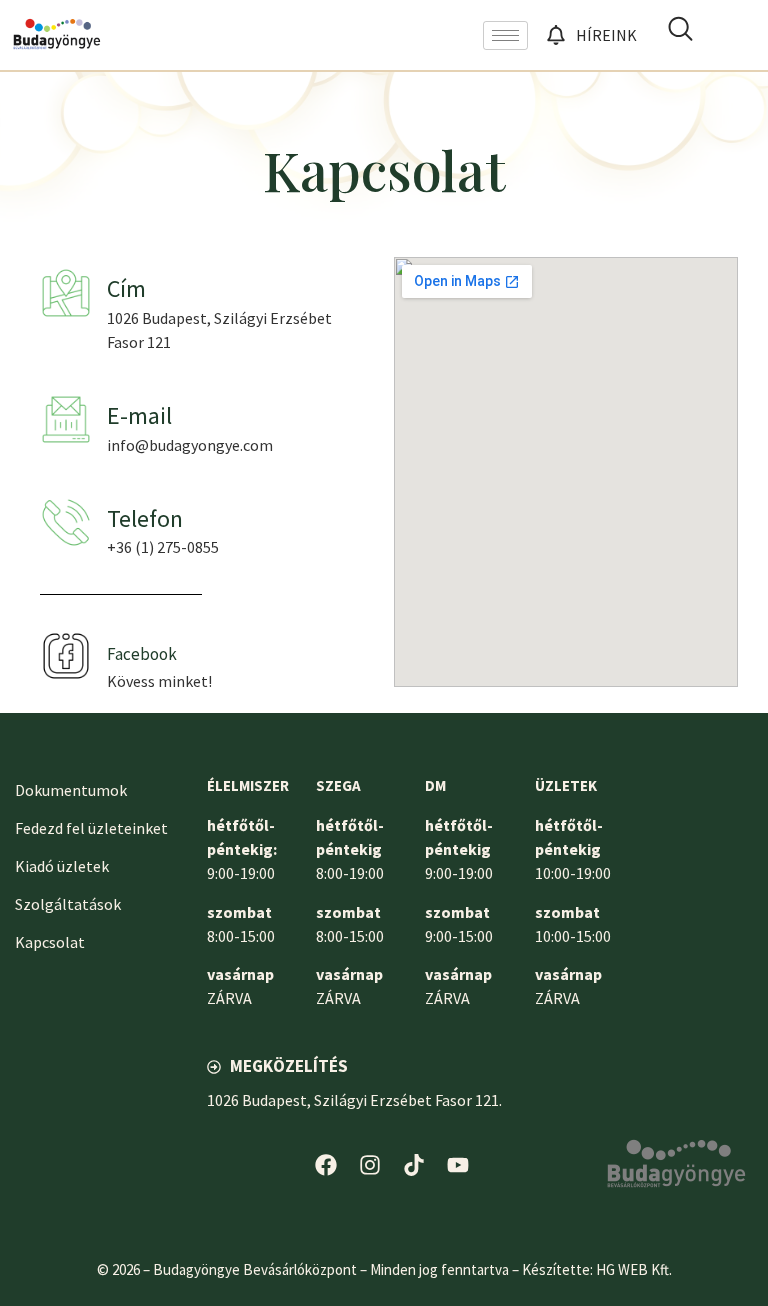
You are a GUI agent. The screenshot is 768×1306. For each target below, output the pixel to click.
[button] (680, 35)
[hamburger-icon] (505, 35)
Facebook (142, 654)
